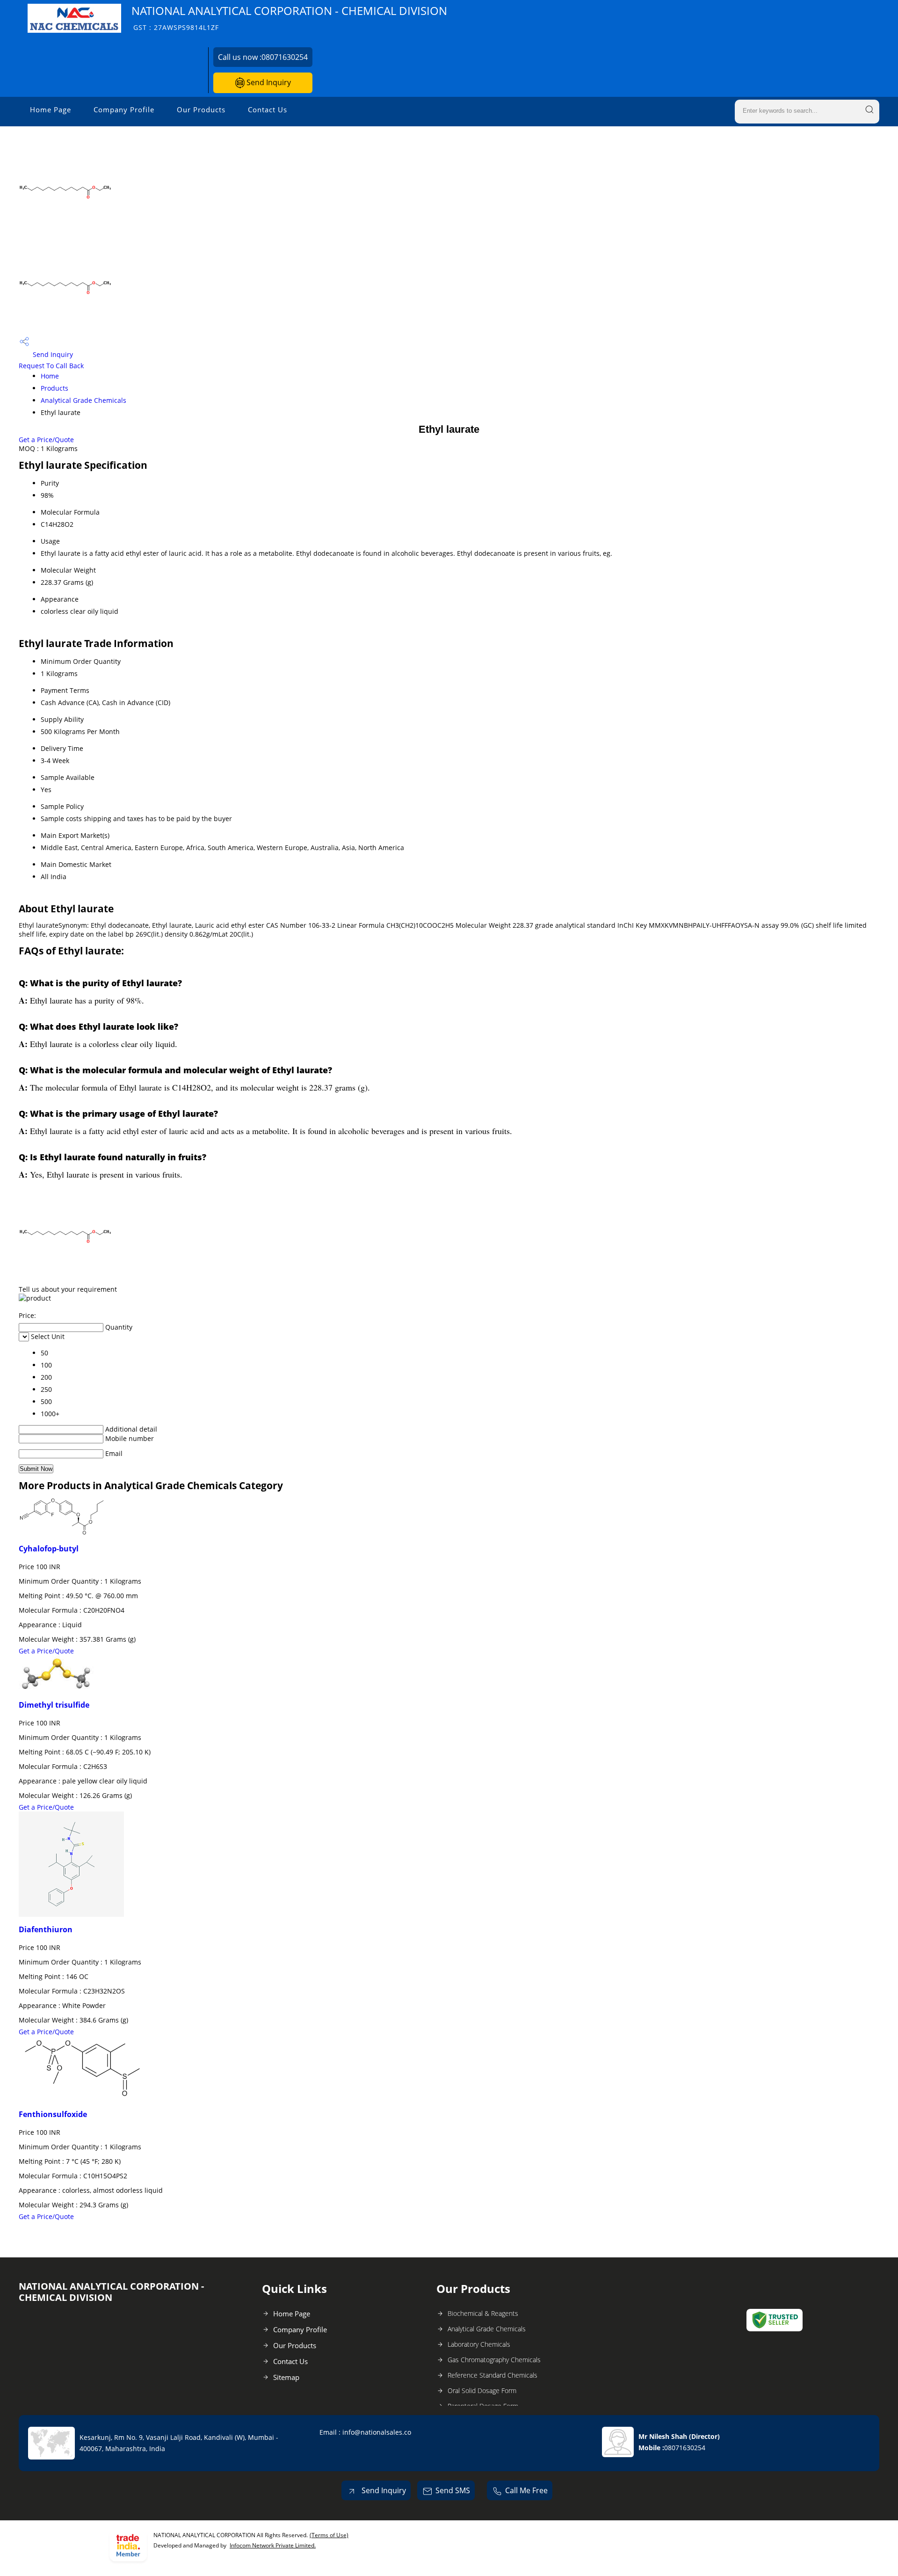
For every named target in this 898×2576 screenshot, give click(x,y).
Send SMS (453, 2490)
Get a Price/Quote (46, 440)
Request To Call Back (51, 366)
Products (54, 388)
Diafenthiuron (46, 1929)
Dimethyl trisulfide (54, 1705)
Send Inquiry (268, 82)
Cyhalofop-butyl (49, 1549)
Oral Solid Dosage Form (482, 2390)
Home (50, 376)
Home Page (51, 109)
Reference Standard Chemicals (492, 2375)
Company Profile (124, 109)
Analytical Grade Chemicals (83, 400)
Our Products (201, 109)
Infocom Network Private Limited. (273, 2545)
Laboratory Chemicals (479, 2344)
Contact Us (268, 109)
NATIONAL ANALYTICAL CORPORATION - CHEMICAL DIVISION (289, 18)
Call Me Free (526, 2490)
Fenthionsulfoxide (53, 2114)
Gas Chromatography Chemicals (494, 2360)
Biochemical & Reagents (483, 2313)
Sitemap (286, 2377)
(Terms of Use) (329, 2535)
